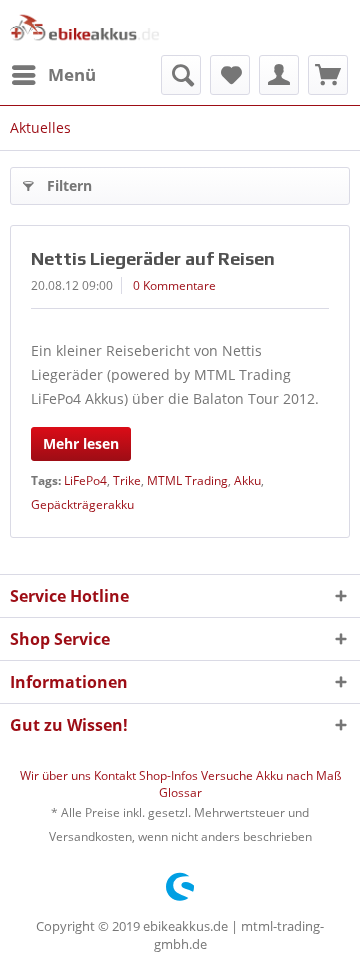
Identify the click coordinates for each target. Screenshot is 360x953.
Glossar (180, 792)
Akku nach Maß (298, 775)
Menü (72, 74)
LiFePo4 (85, 480)
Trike (127, 480)
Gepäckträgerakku (82, 504)
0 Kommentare (174, 285)
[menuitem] (53, 75)
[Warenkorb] (328, 75)
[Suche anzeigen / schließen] (181, 75)
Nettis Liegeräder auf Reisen (153, 258)
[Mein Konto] (279, 75)
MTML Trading (187, 480)
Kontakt (116, 775)
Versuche (228, 775)
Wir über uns (57, 775)
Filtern (69, 185)
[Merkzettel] (230, 75)
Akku (247, 480)
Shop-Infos (170, 775)
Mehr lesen (81, 443)
